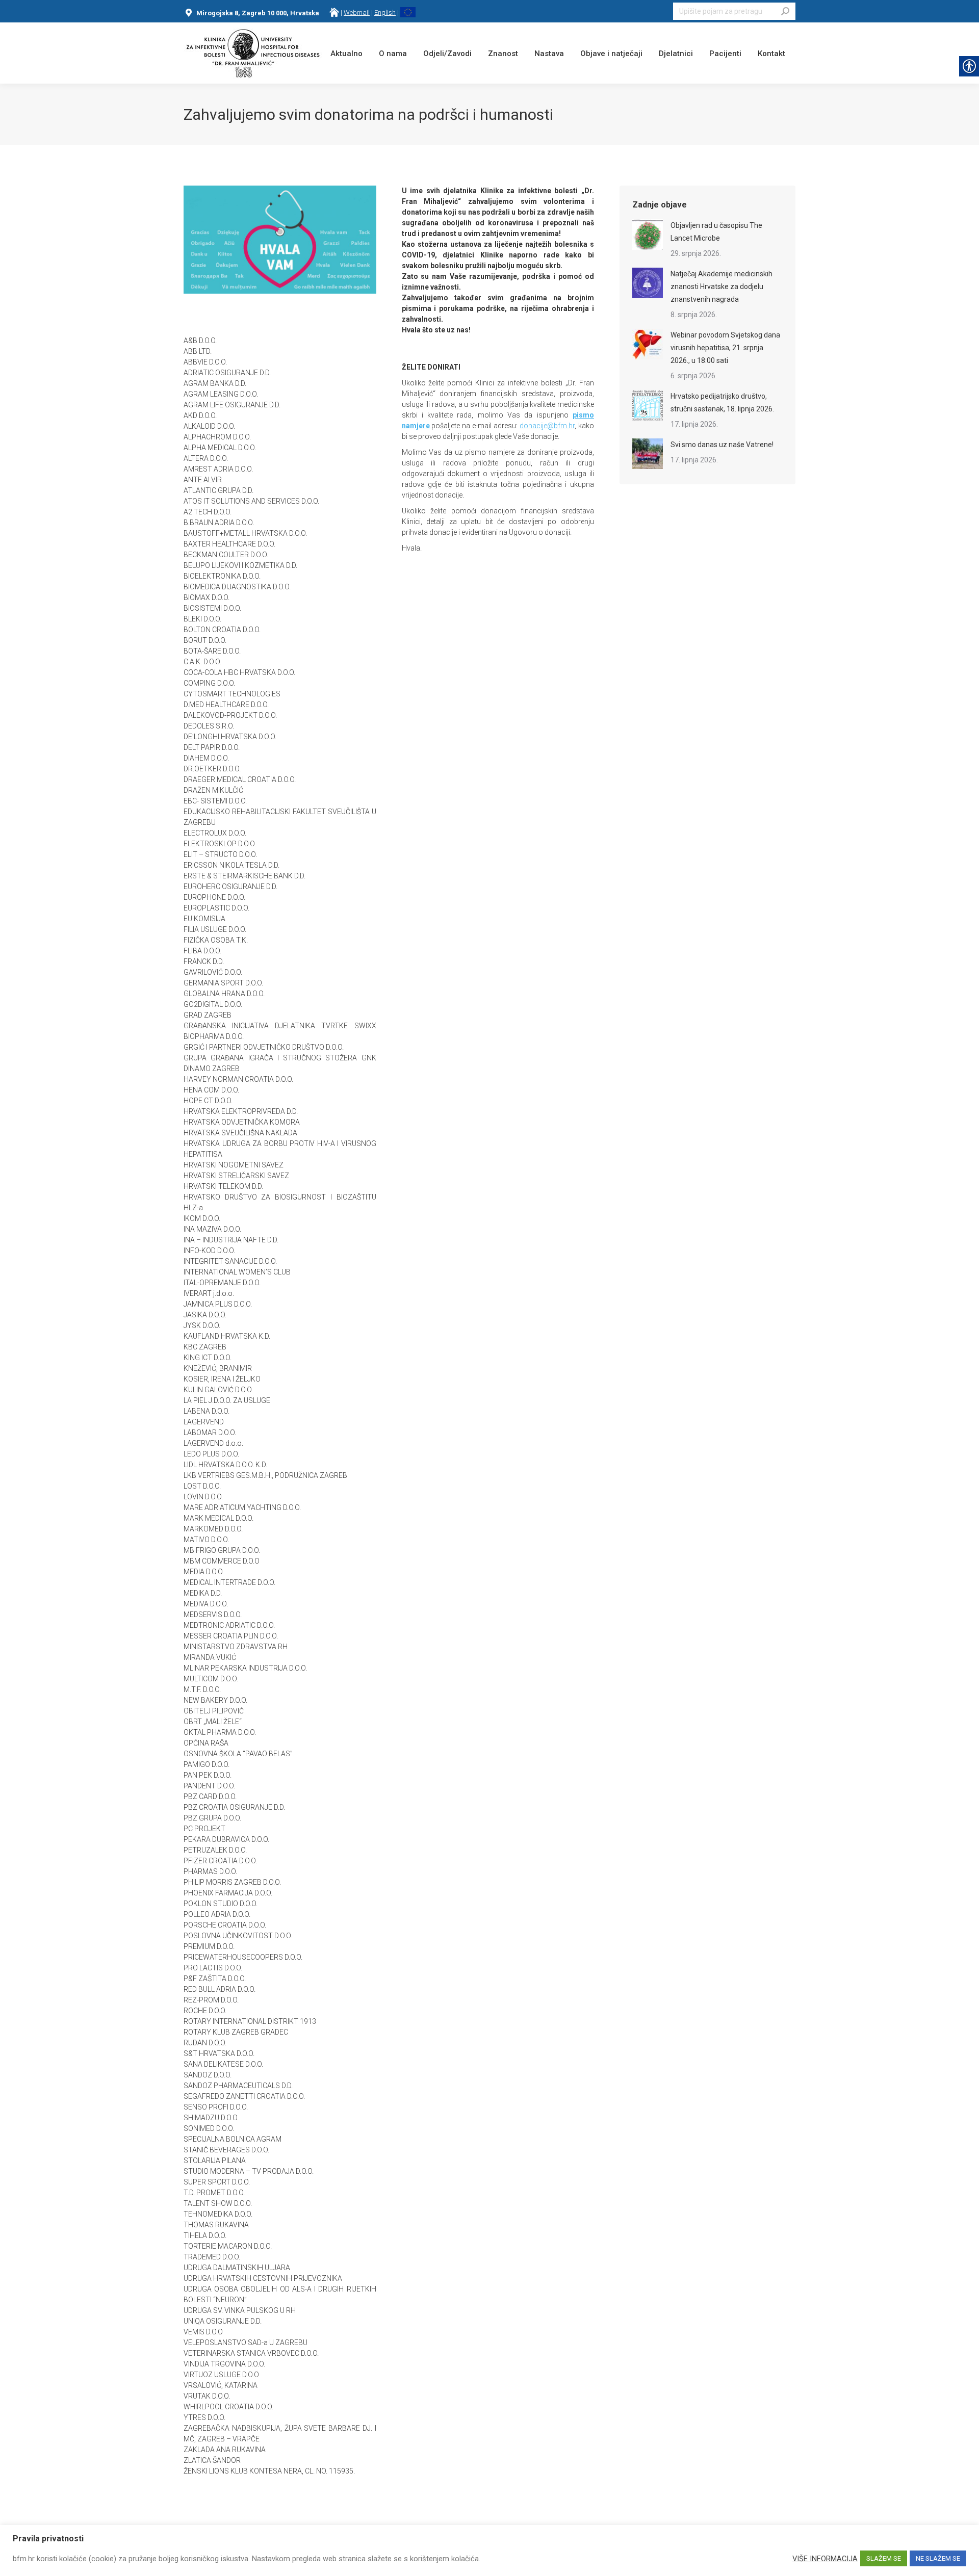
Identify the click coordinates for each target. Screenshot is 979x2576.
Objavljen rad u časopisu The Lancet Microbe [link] (716, 232)
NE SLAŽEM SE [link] (938, 2558)
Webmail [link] (357, 12)
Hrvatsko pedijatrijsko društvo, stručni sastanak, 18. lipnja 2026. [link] (722, 402)
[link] (334, 12)
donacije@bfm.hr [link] (547, 426)
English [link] (385, 12)
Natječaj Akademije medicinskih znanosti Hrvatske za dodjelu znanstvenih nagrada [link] (722, 287)
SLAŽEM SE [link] (884, 2558)
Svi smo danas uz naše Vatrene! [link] (722, 445)
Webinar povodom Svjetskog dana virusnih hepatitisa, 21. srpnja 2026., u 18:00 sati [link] (725, 348)
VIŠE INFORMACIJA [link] (825, 2559)
